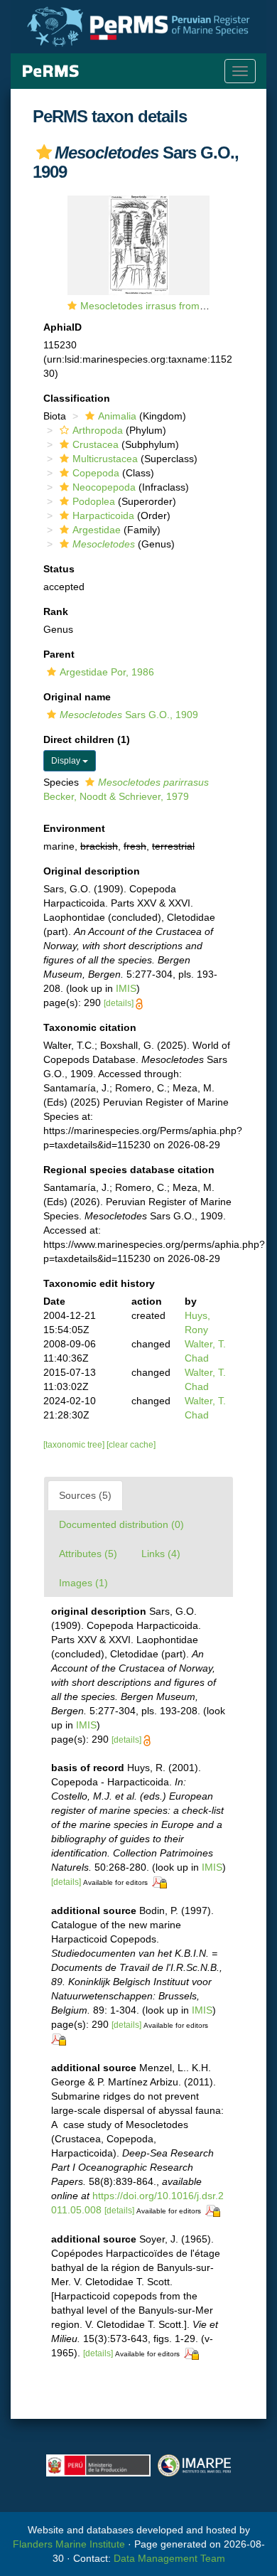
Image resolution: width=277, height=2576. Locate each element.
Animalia (117, 416)
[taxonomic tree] (75, 1445)
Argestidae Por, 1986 (107, 672)
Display (67, 761)
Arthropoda (98, 430)
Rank (56, 611)
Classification (77, 398)
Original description (92, 871)
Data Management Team (169, 2558)
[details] (119, 1003)
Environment (74, 828)
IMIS (126, 988)
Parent (59, 654)
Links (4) (161, 1554)
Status (59, 569)
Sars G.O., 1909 (129, 715)
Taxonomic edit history (99, 1283)
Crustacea (96, 444)
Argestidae (97, 530)
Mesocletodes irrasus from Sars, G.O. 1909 (178, 306)
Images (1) (83, 1583)
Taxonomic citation (90, 1027)
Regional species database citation (129, 1170)
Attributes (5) (88, 1554)
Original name (77, 697)
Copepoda (96, 473)
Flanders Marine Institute (69, 2544)
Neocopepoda (104, 487)
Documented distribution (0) (121, 1524)
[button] (44, 152)
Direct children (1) (87, 739)
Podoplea (94, 501)
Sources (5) (85, 1495)
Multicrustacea (105, 459)
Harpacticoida (103, 515)
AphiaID (63, 327)
